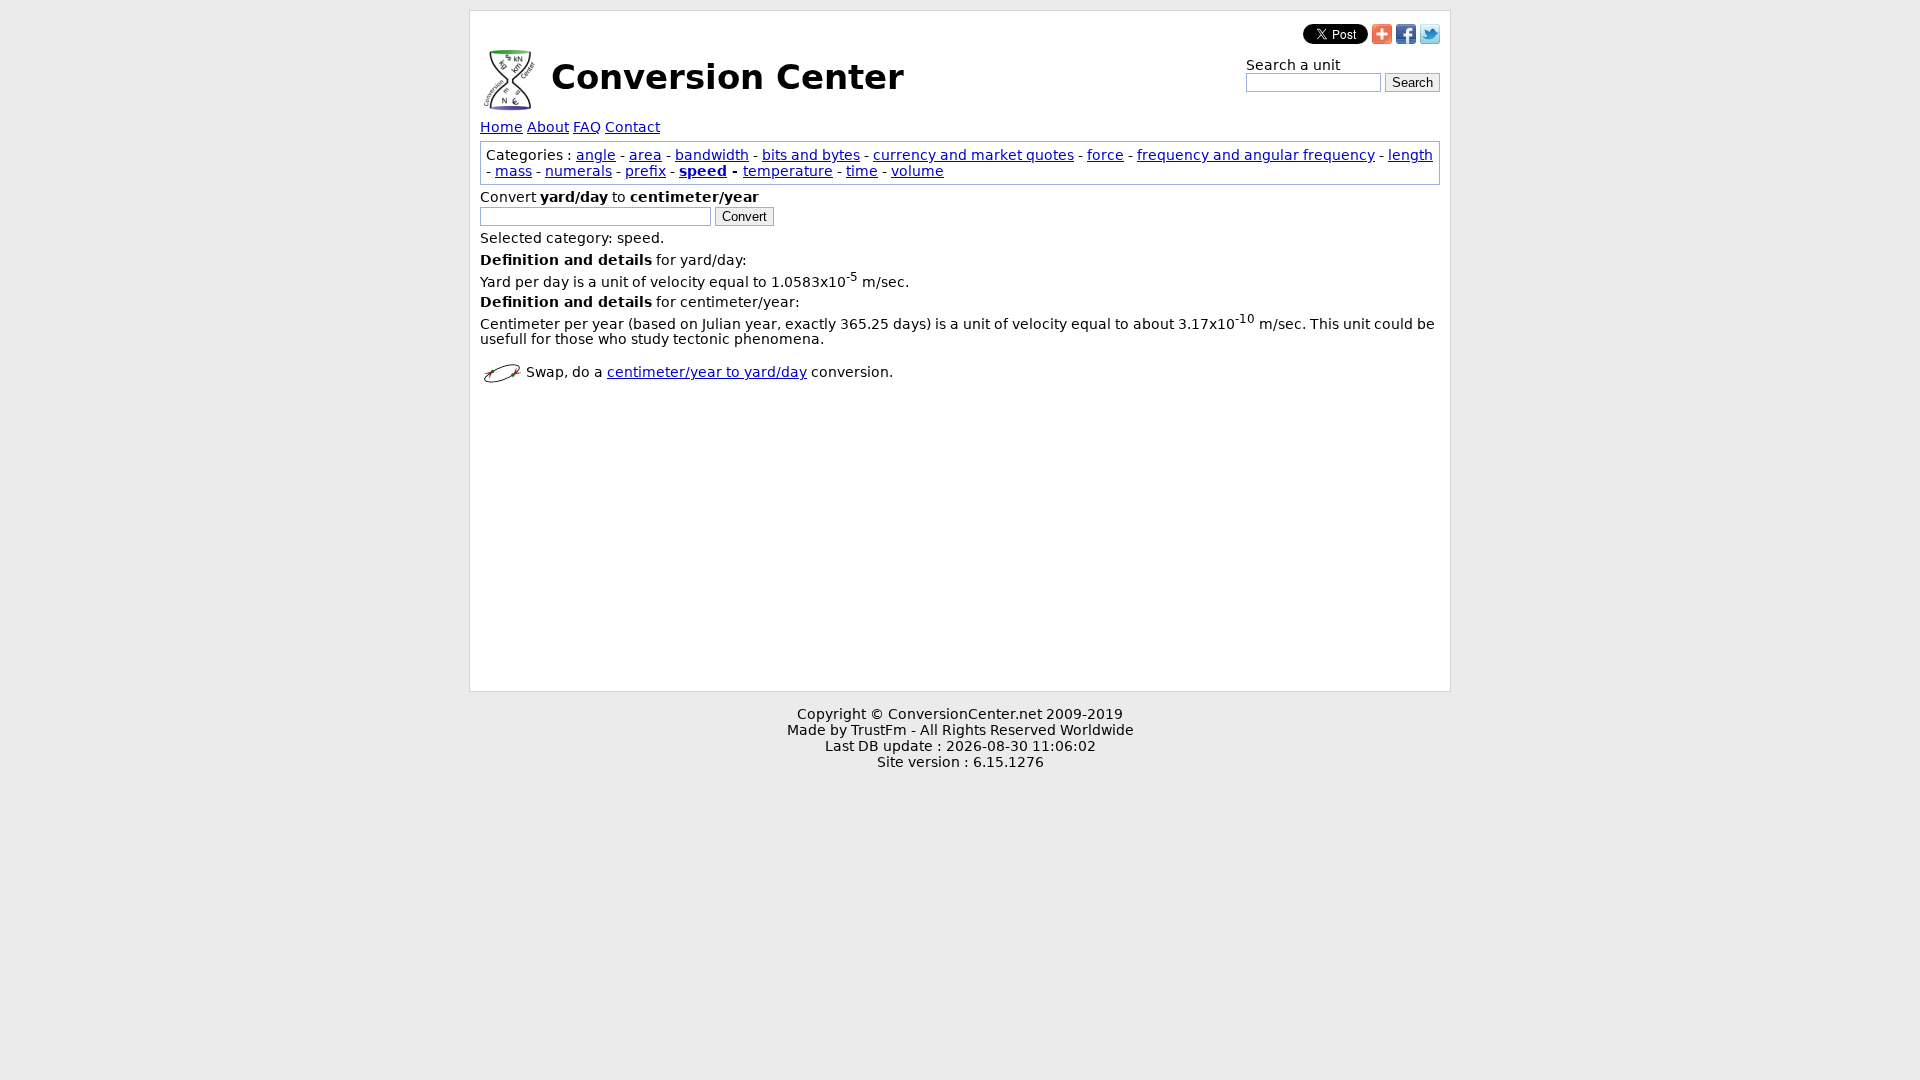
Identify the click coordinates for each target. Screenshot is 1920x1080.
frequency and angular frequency (1256, 155)
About (548, 127)
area (645, 155)
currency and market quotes (973, 155)
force (1105, 155)
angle (596, 155)
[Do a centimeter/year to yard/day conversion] (502, 372)
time (862, 171)
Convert (744, 216)
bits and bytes (811, 155)
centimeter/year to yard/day (707, 372)
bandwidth (712, 155)
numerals (578, 171)
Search (1412, 82)
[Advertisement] (960, 541)
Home (501, 127)
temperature (788, 171)
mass (513, 171)
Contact (632, 127)
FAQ (587, 127)
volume (917, 171)
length (1410, 155)
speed (703, 171)
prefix (645, 171)
